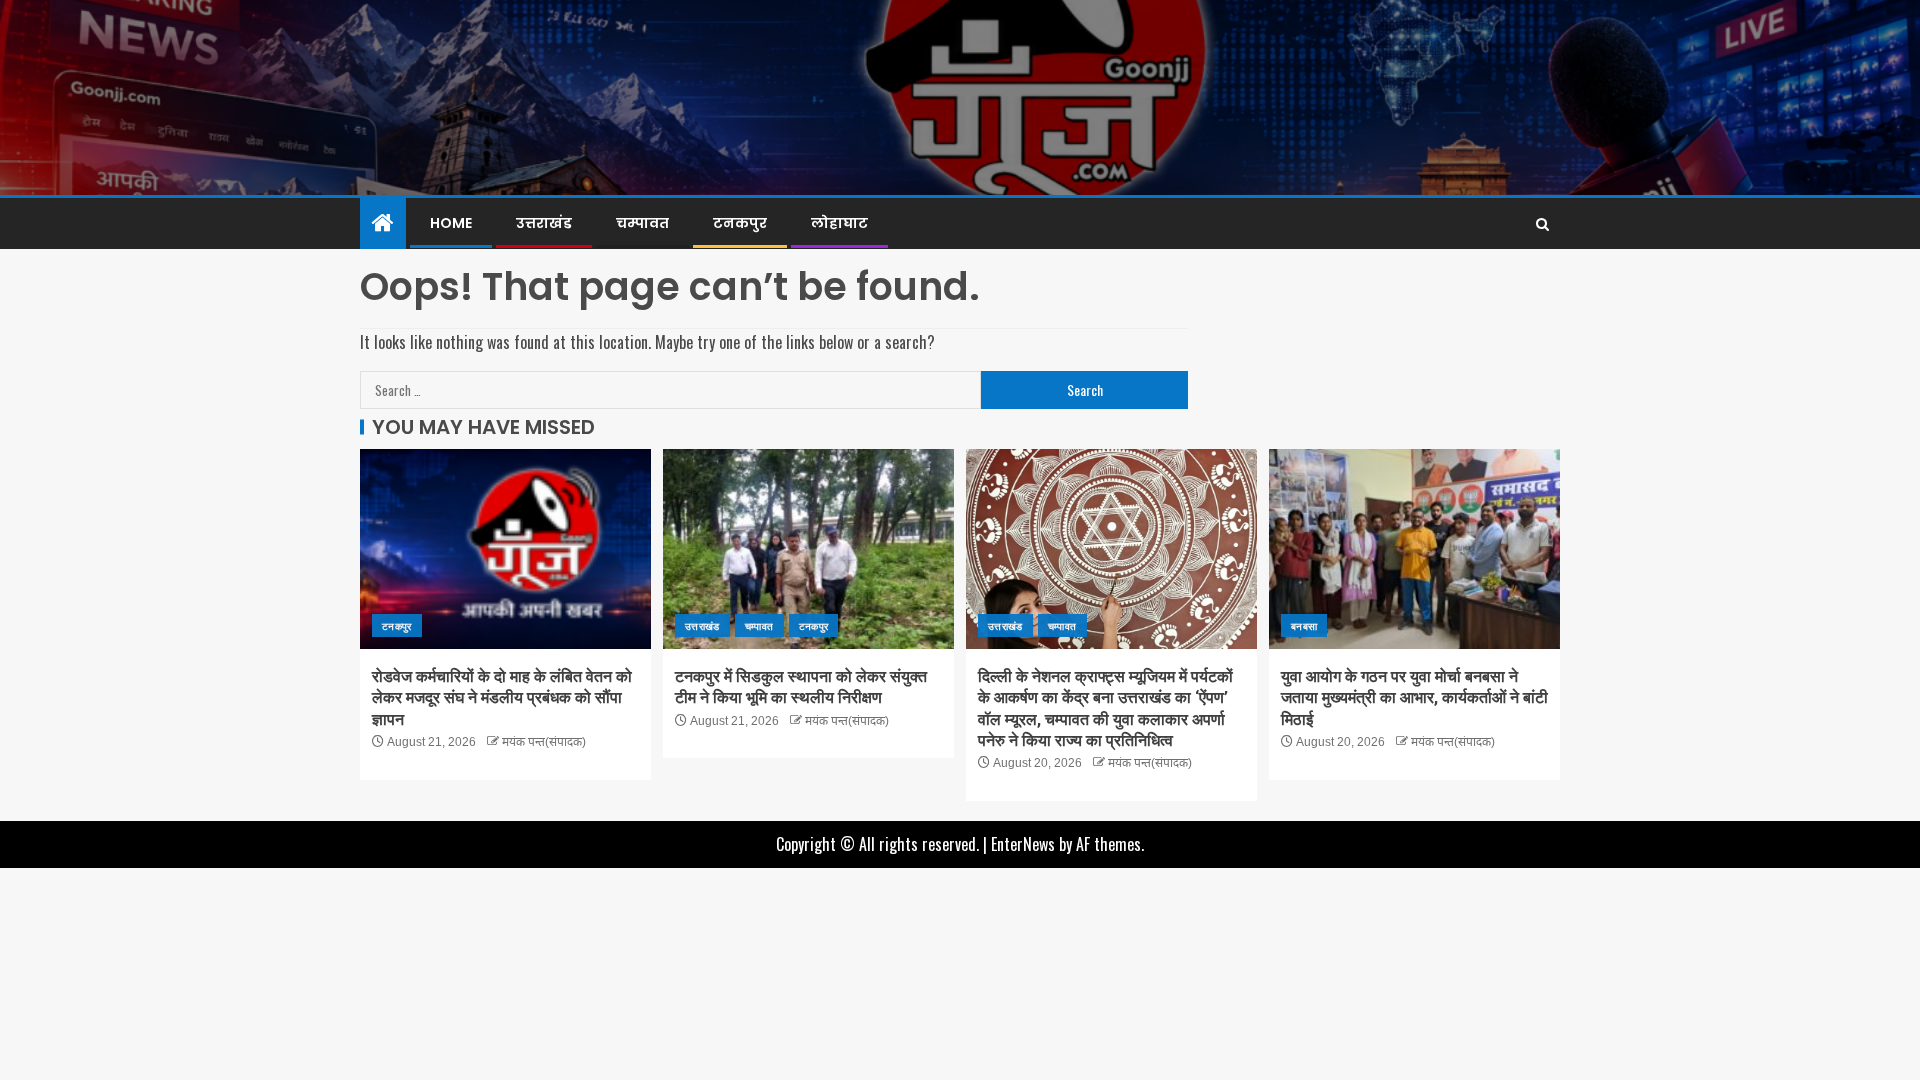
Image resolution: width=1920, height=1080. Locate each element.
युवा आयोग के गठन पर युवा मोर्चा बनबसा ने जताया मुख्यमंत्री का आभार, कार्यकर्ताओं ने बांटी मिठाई (1414, 698)
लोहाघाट (839, 223)
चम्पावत (642, 223)
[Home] (383, 222)
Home (451, 223)
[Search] (1542, 224)
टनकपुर (740, 223)
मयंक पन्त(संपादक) (544, 742)
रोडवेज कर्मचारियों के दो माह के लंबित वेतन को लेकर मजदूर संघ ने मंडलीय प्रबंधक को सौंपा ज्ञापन (502, 698)
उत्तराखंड (544, 223)
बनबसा (1304, 625)
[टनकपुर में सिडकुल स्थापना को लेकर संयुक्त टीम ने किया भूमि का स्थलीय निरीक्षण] (808, 549)
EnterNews (1023, 844)
